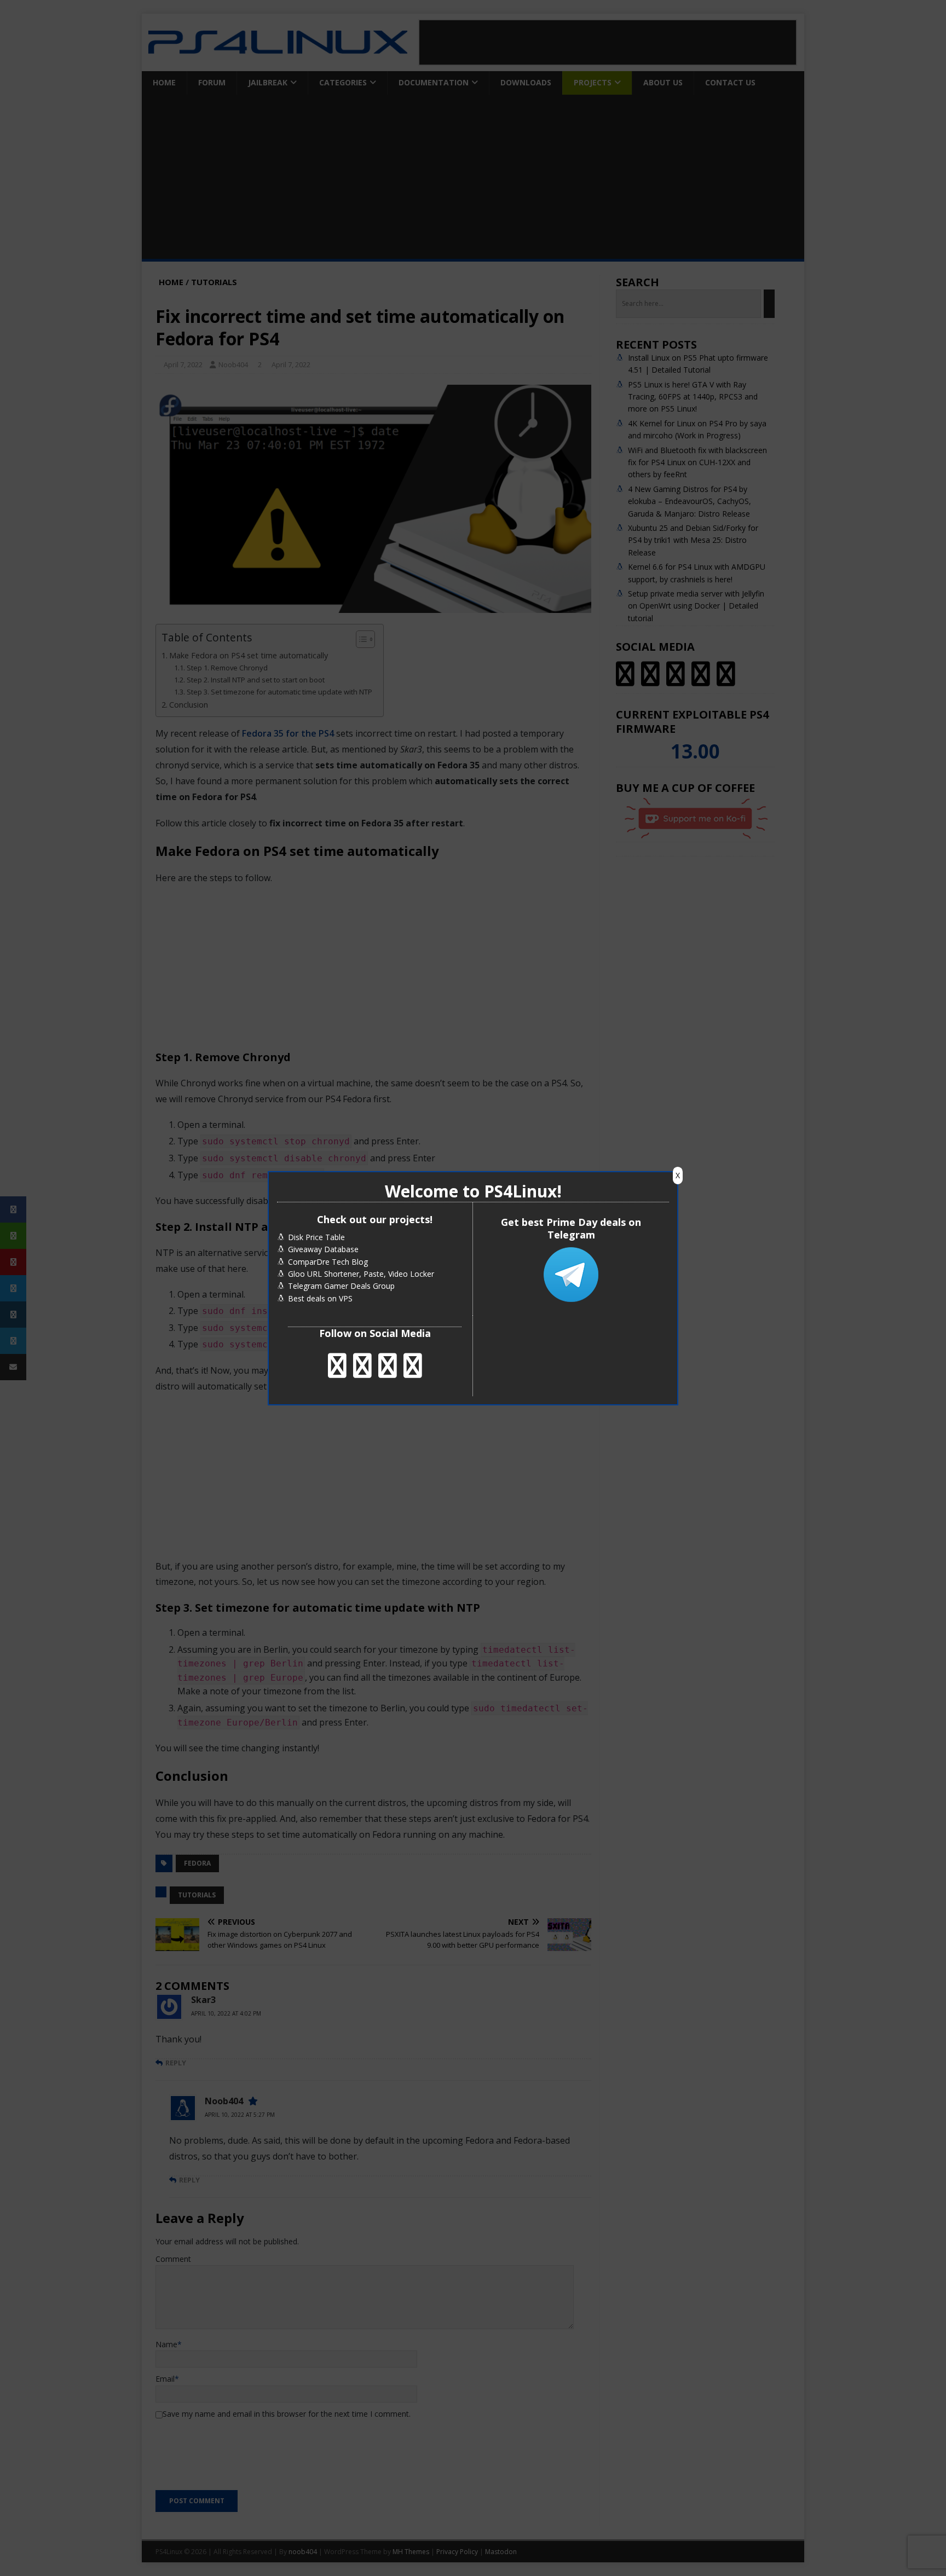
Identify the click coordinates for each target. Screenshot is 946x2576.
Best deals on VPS (320, 1298)
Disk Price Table (316, 1237)
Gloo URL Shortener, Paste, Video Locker (361, 1274)
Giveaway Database (323, 1249)
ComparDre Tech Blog (328, 1262)
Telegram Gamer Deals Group (341, 1286)
